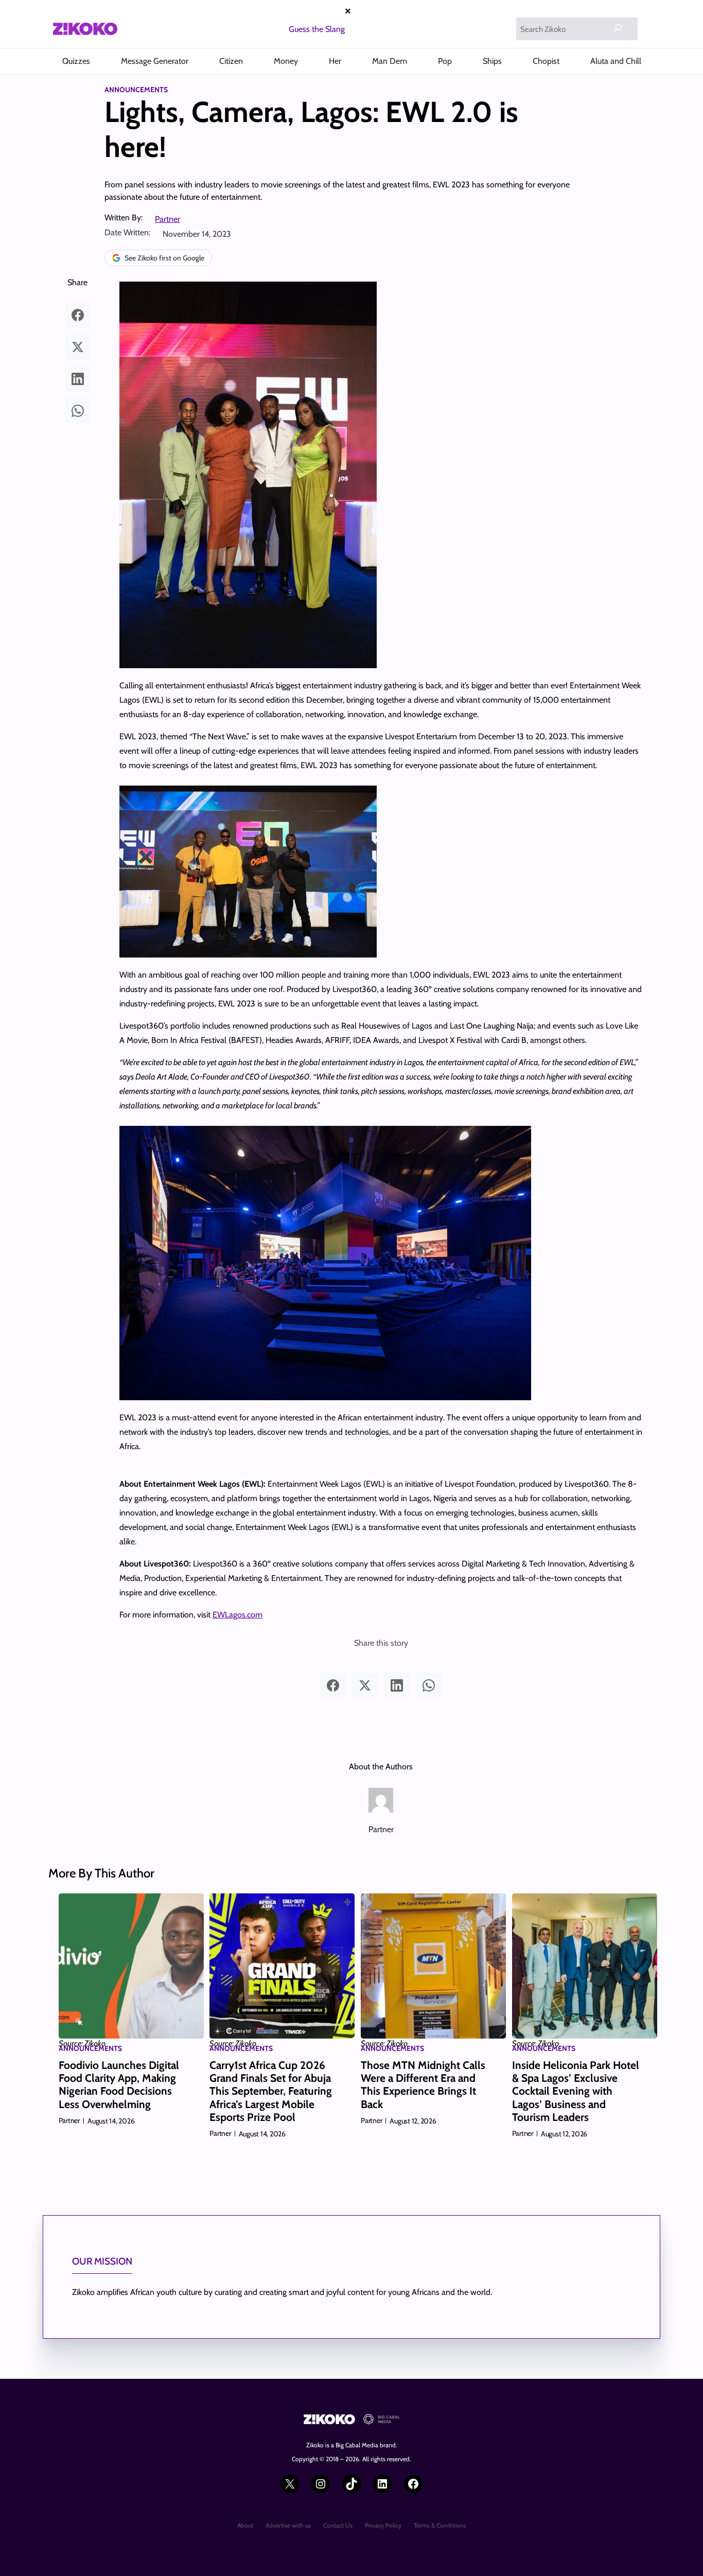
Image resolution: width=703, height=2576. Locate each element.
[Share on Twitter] (78, 347)
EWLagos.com (238, 1615)
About (245, 2525)
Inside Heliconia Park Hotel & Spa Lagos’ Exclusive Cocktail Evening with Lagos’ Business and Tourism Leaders (576, 2091)
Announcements (136, 90)
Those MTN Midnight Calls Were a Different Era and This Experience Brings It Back (423, 2085)
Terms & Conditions (440, 2525)
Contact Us (338, 2525)
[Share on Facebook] (78, 315)
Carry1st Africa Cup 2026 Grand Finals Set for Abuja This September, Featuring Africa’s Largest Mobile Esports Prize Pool (271, 2091)
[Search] (618, 28)
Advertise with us (288, 2525)
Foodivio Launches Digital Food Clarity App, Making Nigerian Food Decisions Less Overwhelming (119, 2085)
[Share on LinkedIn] (78, 379)
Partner (168, 219)
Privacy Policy (383, 2525)
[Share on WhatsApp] (78, 411)
